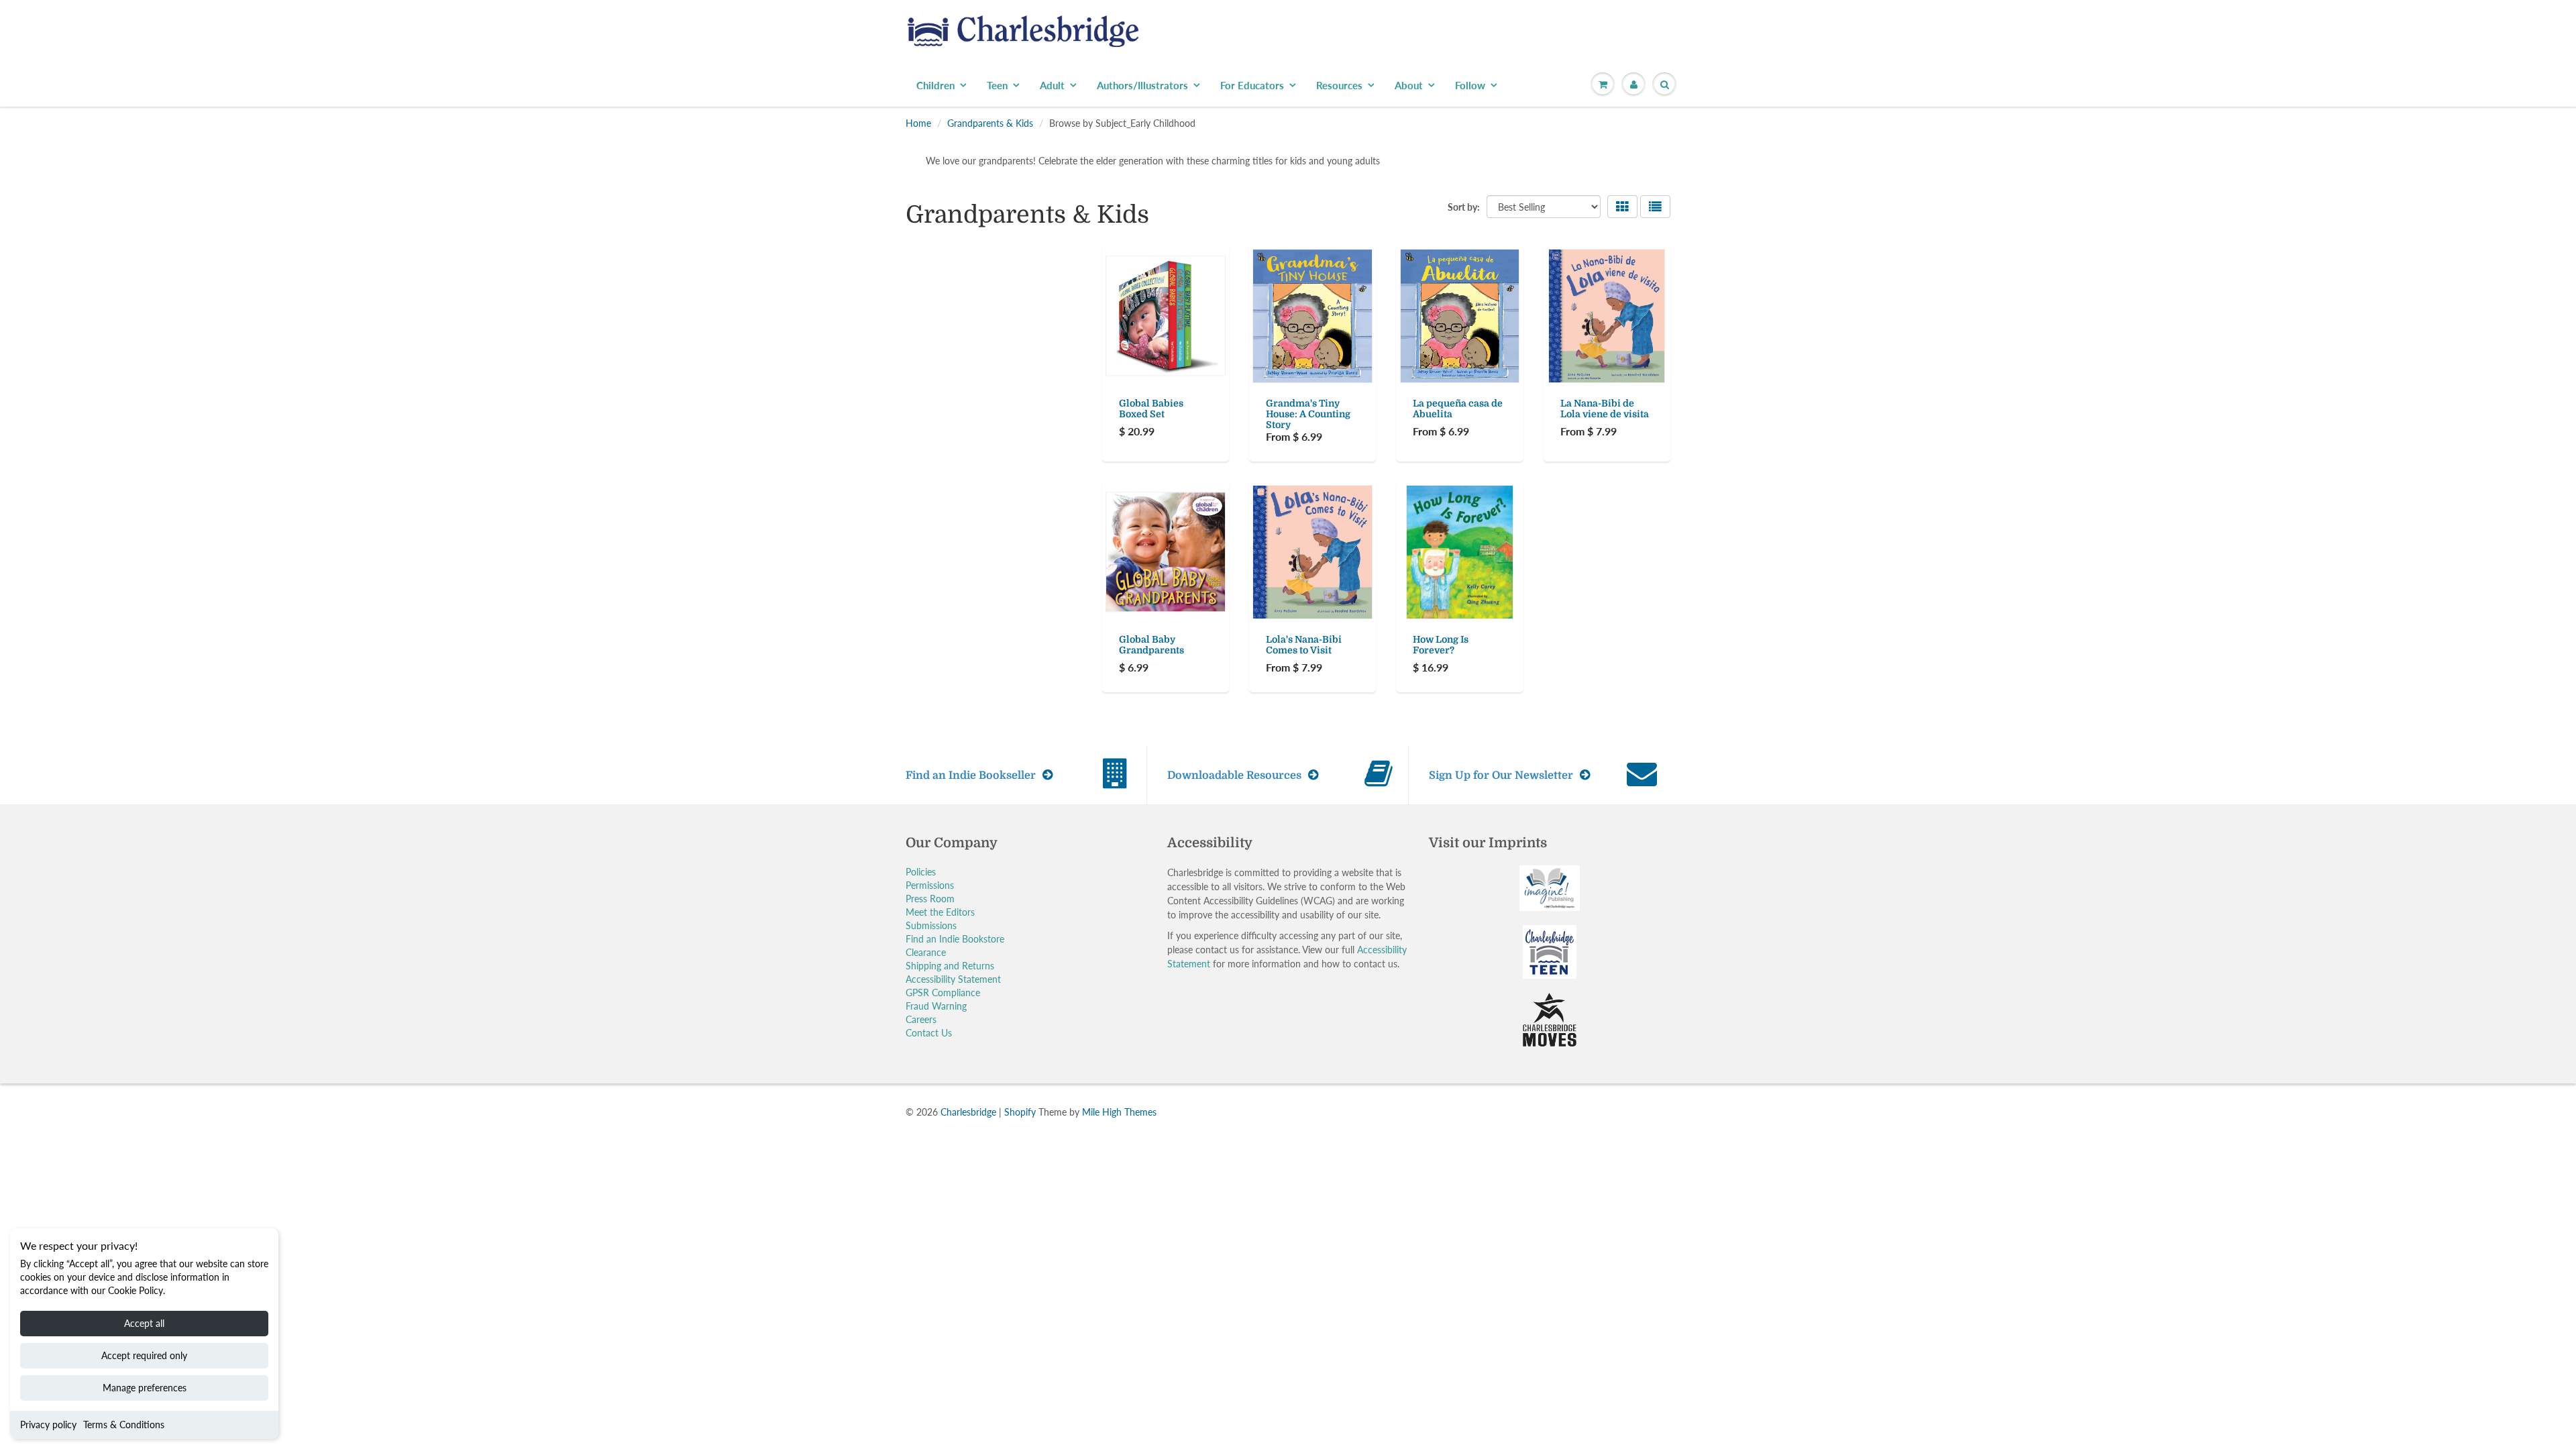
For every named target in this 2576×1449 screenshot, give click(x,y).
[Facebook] (1388, 302)
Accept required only (144, 1355)
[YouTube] (1487, 302)
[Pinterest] (1421, 302)
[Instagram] (1454, 302)
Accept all (144, 1323)
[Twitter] (1355, 302)
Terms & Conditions (124, 1425)
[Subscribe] (1477, 259)
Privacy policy (48, 1425)
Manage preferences (145, 1388)
